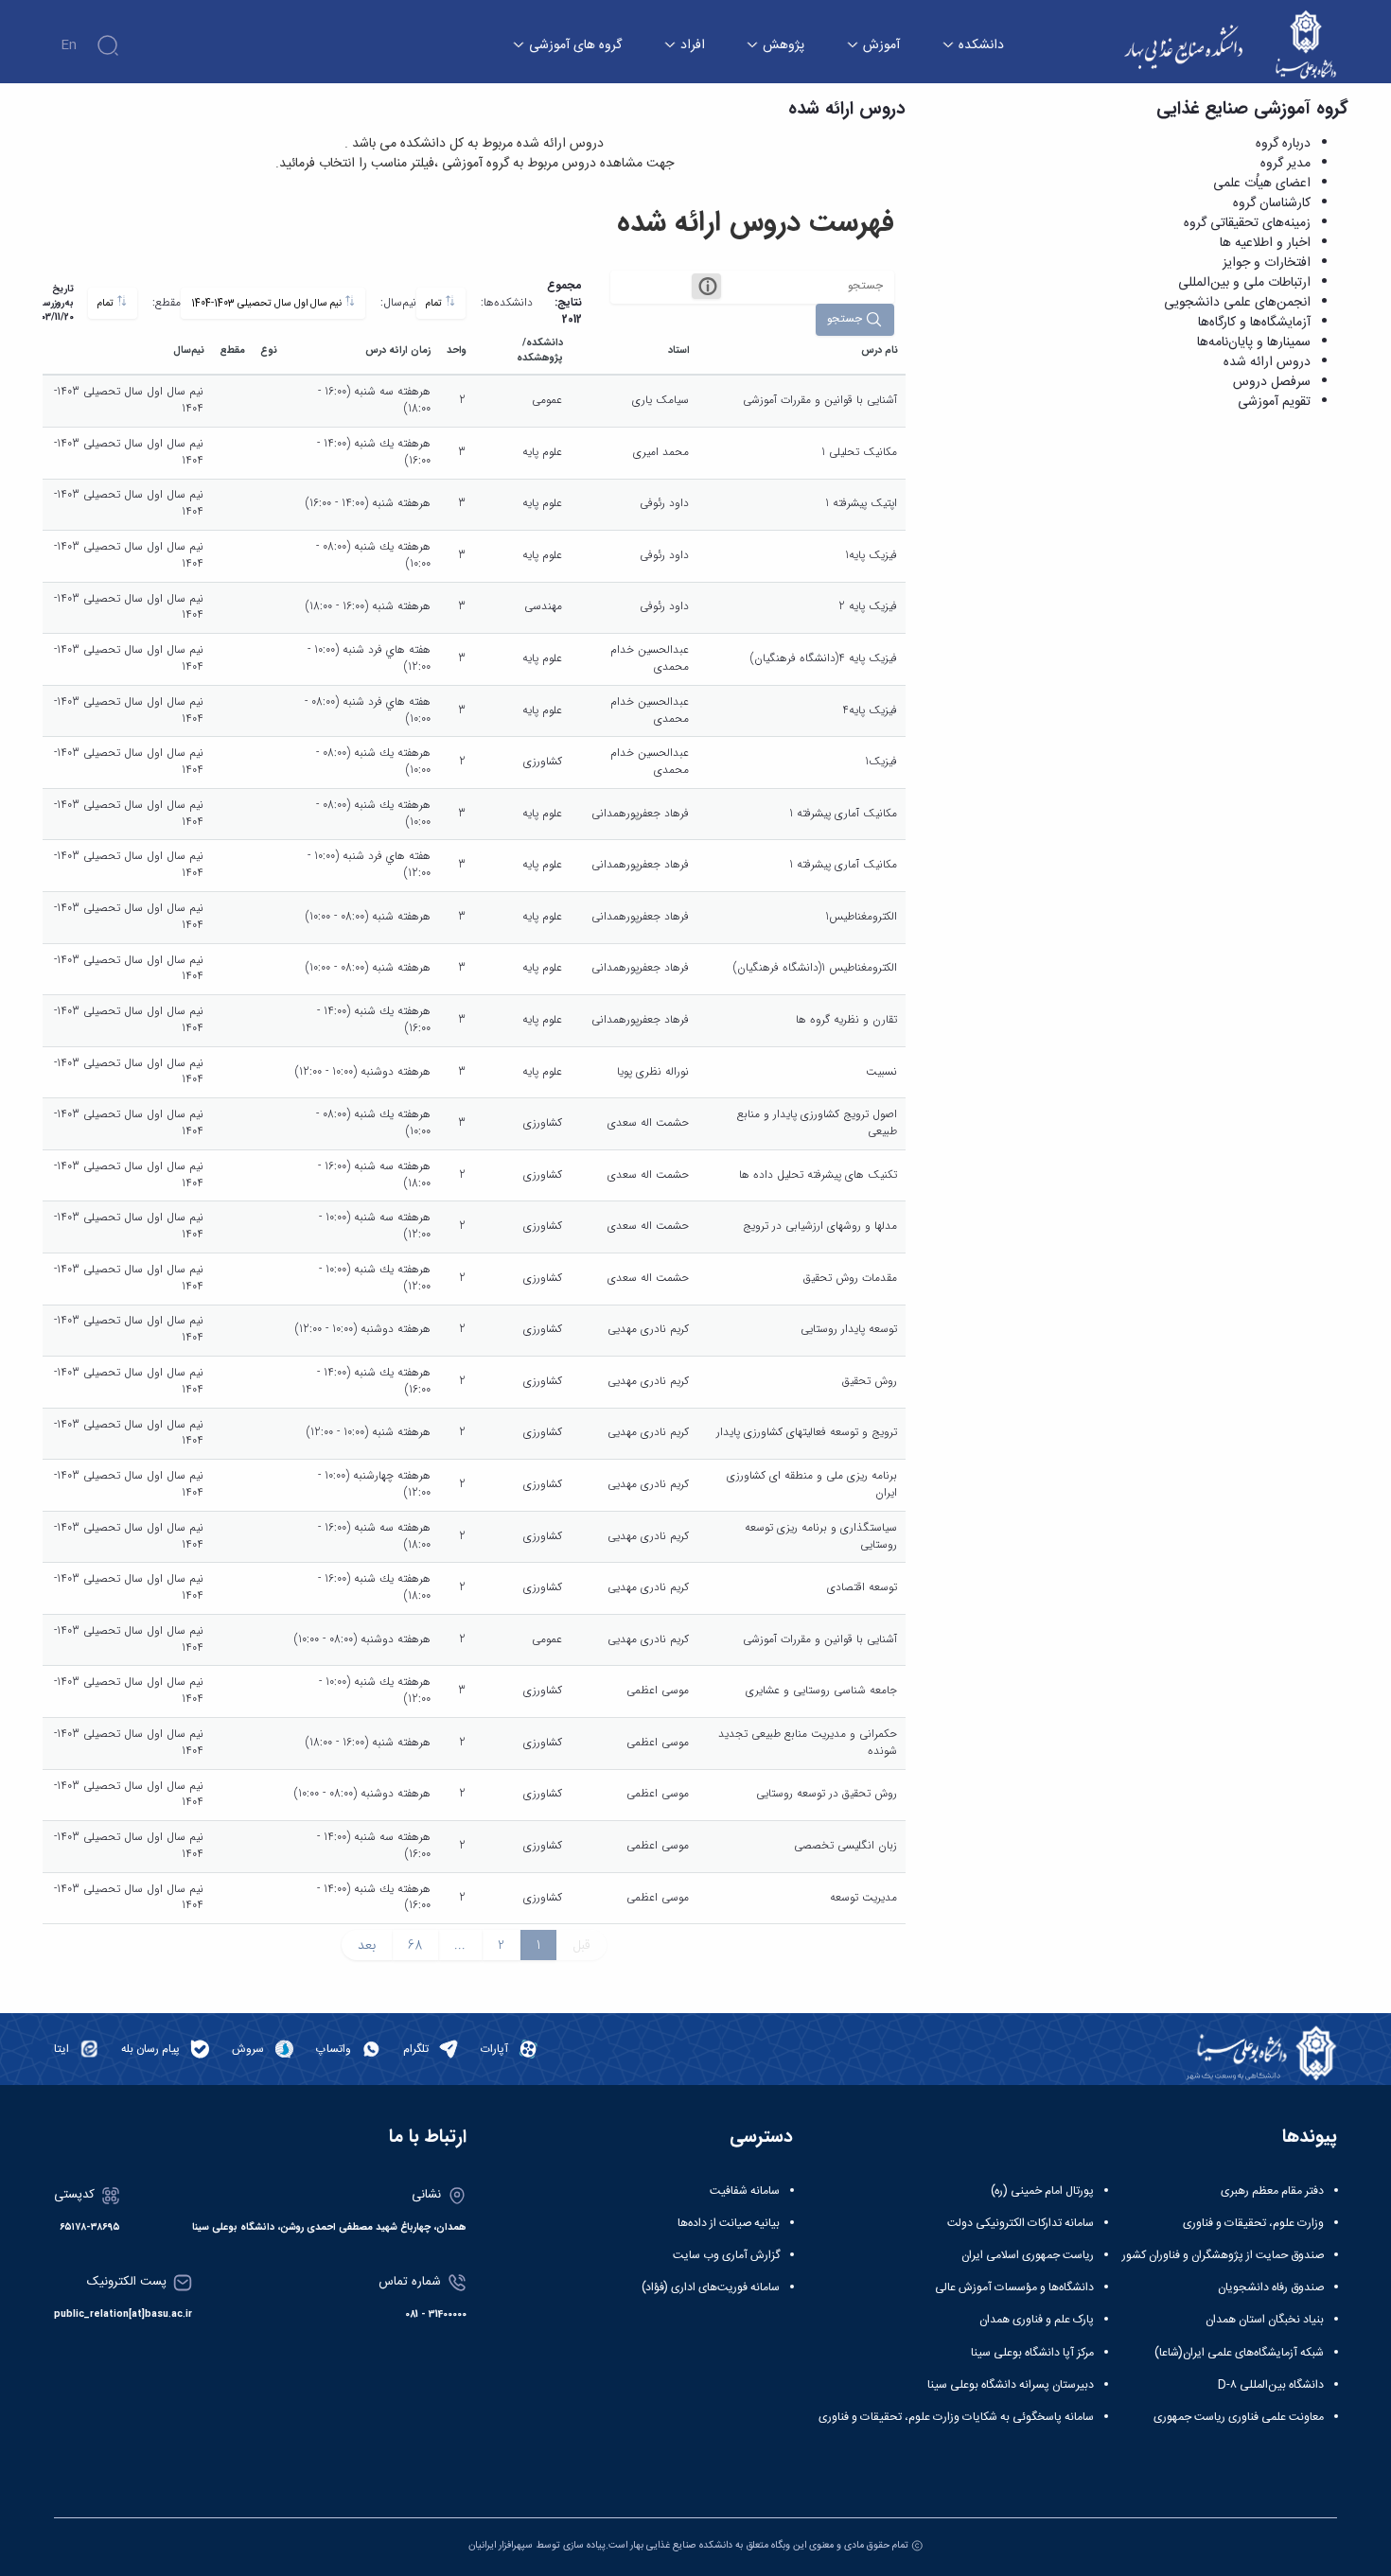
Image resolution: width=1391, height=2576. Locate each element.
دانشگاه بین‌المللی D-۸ (1271, 2385)
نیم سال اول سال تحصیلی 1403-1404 (268, 303)
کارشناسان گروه (1272, 203)
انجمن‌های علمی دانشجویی (1237, 303)
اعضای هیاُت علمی (1262, 184)
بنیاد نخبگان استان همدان (1265, 2320)
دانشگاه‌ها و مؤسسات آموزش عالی (1014, 2287)
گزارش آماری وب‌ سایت (726, 2255)
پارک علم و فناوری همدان (1037, 2320)
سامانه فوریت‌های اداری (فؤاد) (711, 2287)
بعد (367, 1945)
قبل (581, 1945)
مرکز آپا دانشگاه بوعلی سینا (1032, 2353)
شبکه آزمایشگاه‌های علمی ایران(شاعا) (1239, 2353)
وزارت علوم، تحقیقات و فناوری (1253, 2223)
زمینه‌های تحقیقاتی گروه (1247, 223)
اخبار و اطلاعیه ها (1265, 243)
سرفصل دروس (1272, 382)
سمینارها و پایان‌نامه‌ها (1254, 342)
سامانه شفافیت (745, 2191)
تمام (435, 303)
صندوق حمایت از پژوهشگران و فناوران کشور (1223, 2255)
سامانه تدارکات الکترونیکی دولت (1021, 2223)
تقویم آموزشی (1274, 402)
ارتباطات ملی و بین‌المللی (1244, 283)
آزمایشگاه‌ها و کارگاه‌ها (1254, 323)
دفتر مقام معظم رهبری (1272, 2191)
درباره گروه (1283, 144)
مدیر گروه (1285, 164)
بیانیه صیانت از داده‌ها (729, 2223)
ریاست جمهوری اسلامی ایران (1028, 2255)
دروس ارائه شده (1267, 362)
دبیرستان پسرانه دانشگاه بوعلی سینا (1011, 2385)
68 (415, 1945)
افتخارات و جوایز (1267, 263)
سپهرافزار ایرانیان (501, 2545)
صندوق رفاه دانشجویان (1271, 2287)
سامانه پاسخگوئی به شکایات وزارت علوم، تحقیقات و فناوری (956, 2417)
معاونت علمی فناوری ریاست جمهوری (1239, 2417)
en (69, 45)
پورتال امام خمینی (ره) (1042, 2191)
